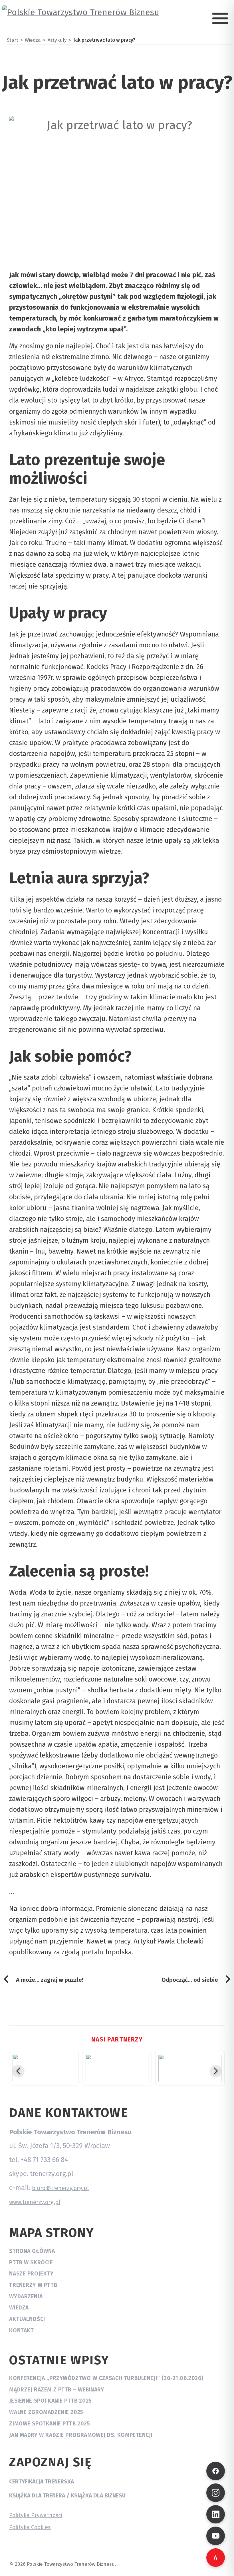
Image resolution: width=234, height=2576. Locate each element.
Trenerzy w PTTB (33, 2285)
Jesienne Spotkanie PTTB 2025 (50, 2401)
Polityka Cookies (30, 2527)
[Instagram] (216, 2493)
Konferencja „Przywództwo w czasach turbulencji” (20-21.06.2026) (106, 2378)
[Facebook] (216, 2471)
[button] (18, 2071)
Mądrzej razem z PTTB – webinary (57, 2390)
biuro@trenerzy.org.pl (60, 2188)
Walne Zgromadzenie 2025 (46, 2412)
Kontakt (21, 2330)
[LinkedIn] (216, 2514)
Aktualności (27, 2319)
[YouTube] (216, 2536)
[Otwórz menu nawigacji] (220, 18)
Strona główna (32, 2251)
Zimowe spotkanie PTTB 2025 (50, 2424)
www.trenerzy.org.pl (35, 2202)
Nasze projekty (31, 2274)
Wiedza (19, 2308)
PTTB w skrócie (31, 2262)
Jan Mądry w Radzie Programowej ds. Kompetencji (81, 2435)
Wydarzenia (26, 2296)
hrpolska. (119, 1952)
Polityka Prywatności (36, 2515)
